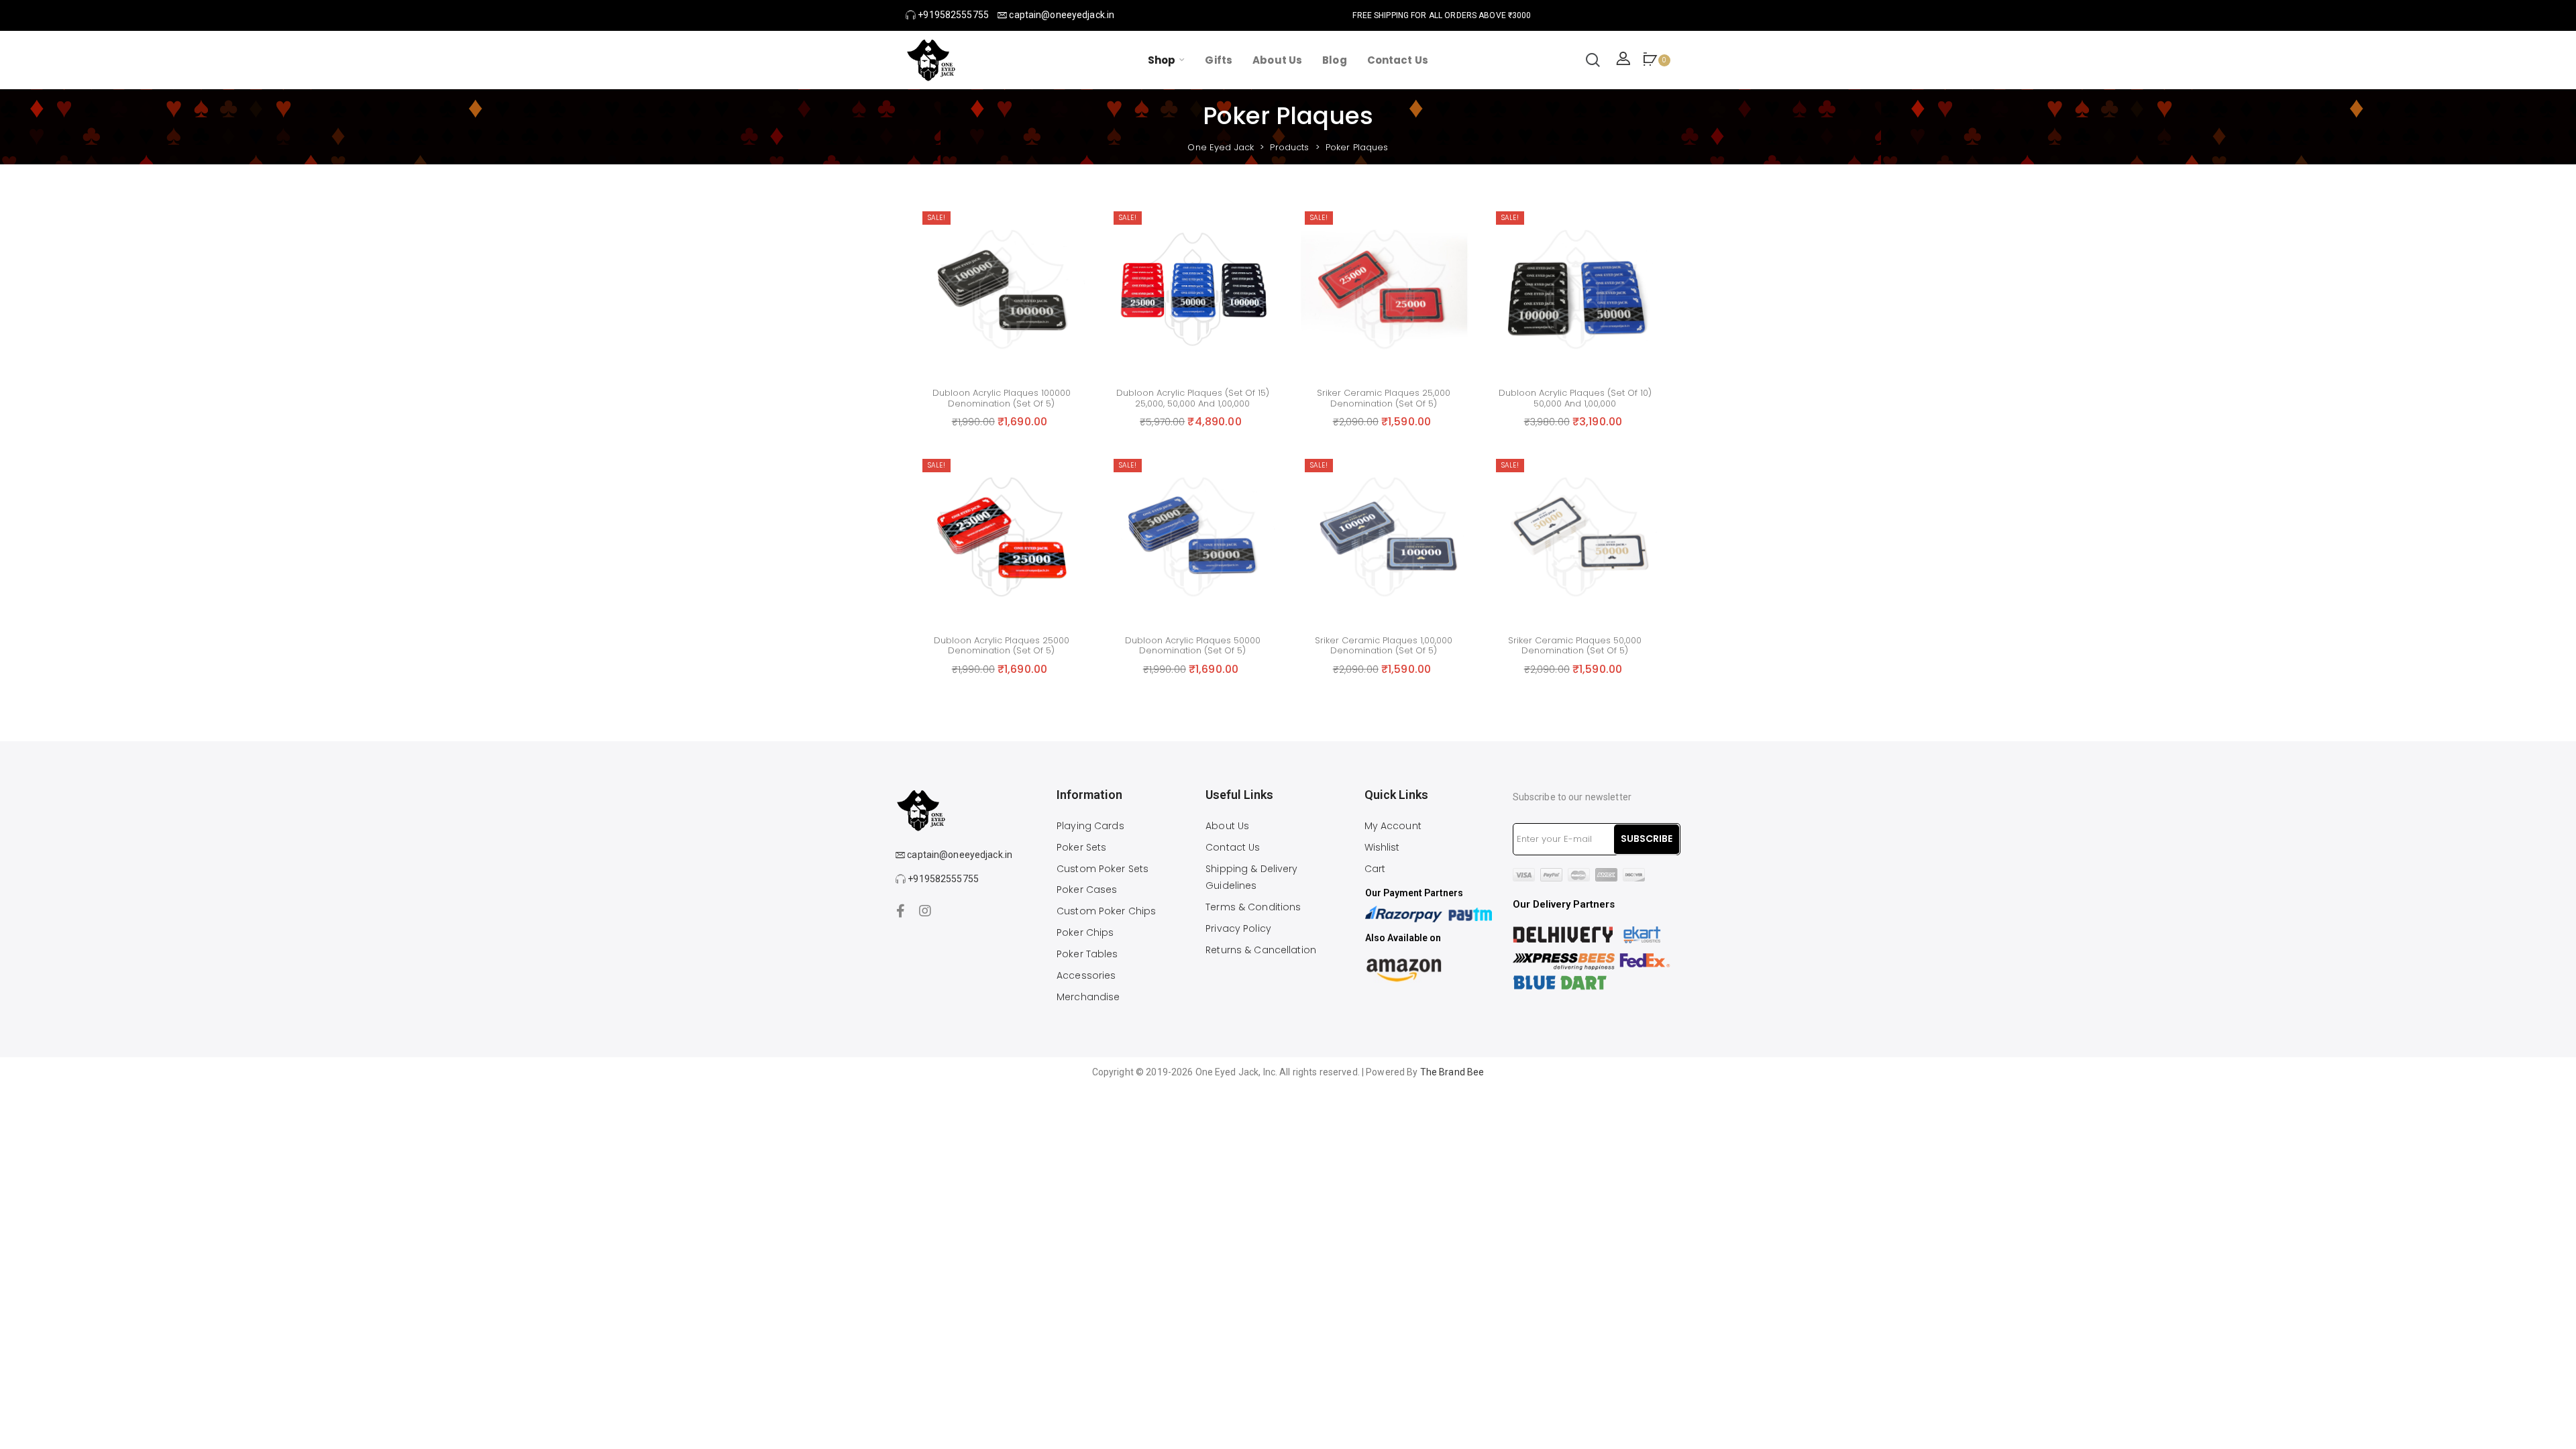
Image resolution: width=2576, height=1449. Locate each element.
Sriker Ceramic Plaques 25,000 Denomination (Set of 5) (1384, 398)
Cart (1375, 869)
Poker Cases (1087, 890)
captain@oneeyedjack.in (1061, 15)
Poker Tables (1087, 954)
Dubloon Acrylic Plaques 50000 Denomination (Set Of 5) (1193, 646)
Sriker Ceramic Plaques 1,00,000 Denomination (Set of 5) (1384, 646)
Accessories (1086, 975)
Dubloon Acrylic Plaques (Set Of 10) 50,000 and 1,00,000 (1575, 398)
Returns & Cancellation (1261, 950)
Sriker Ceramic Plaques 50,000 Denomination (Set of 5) (1575, 646)
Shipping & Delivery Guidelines (1251, 877)
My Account (1393, 826)
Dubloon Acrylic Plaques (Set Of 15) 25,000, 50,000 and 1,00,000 (1193, 398)
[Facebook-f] (901, 911)
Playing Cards (1090, 826)
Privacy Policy (1238, 928)
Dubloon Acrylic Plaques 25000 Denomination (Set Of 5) (1002, 646)
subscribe (1647, 839)
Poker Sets (1081, 847)
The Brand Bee (1452, 1072)
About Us (1227, 826)
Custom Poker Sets (1103, 869)
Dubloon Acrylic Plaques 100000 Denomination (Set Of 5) (1002, 398)
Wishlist (1382, 847)
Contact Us (1233, 847)
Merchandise (1088, 997)
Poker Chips (1085, 932)
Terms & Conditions (1253, 907)
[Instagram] (925, 911)
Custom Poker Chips (1106, 911)
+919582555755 (952, 15)
